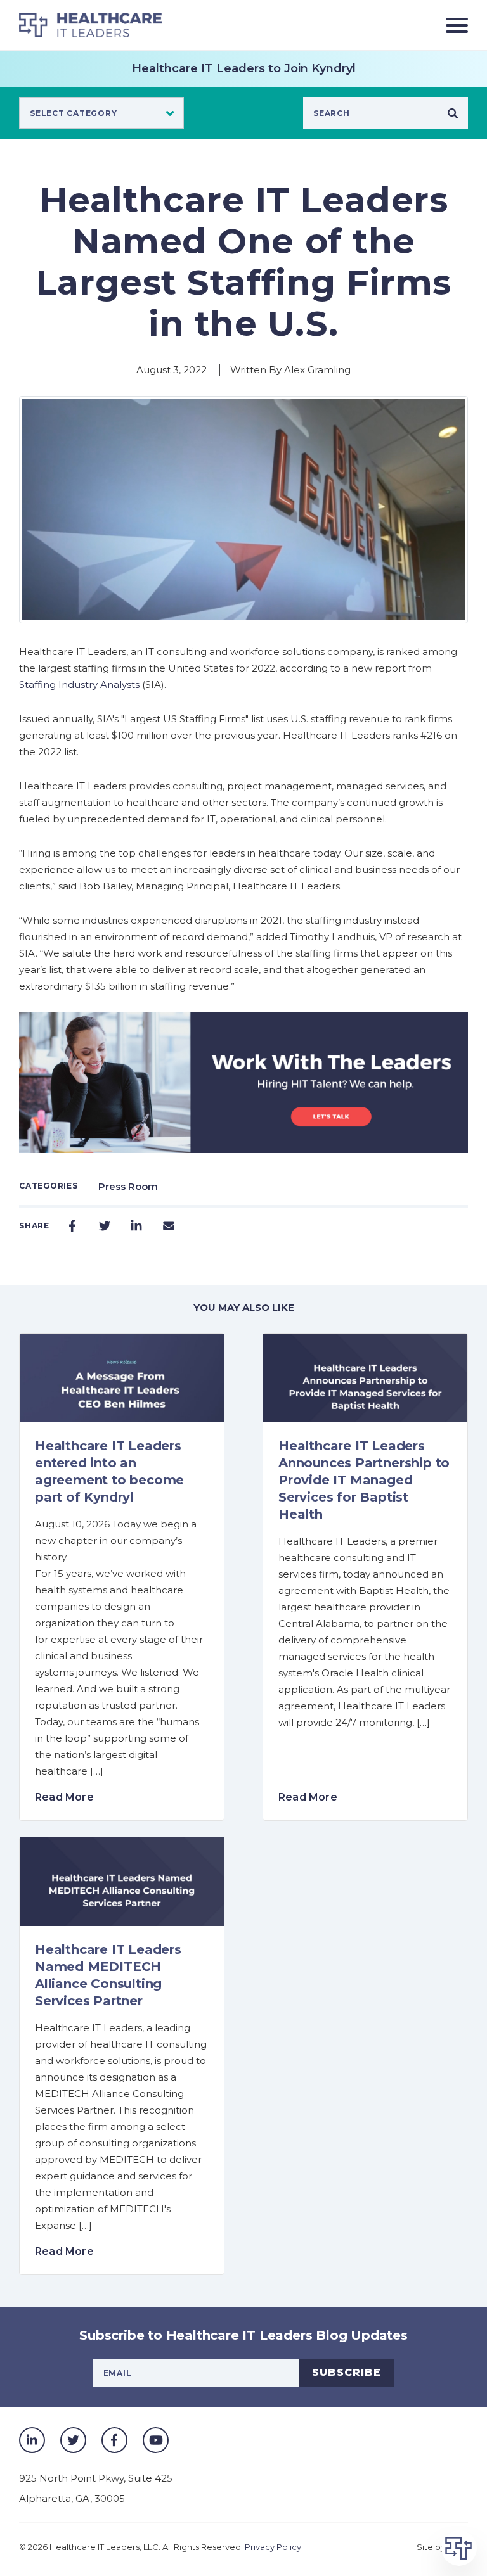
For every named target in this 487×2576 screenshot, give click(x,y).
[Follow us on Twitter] (73, 2440)
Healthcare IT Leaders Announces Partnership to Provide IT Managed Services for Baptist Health (364, 1480)
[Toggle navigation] (452, 25)
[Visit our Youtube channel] (156, 2440)
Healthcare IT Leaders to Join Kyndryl (244, 68)
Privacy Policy (273, 2547)
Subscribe (347, 2372)
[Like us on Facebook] (114, 2440)
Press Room (128, 1186)
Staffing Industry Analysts (79, 685)
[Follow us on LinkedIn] (32, 2440)
